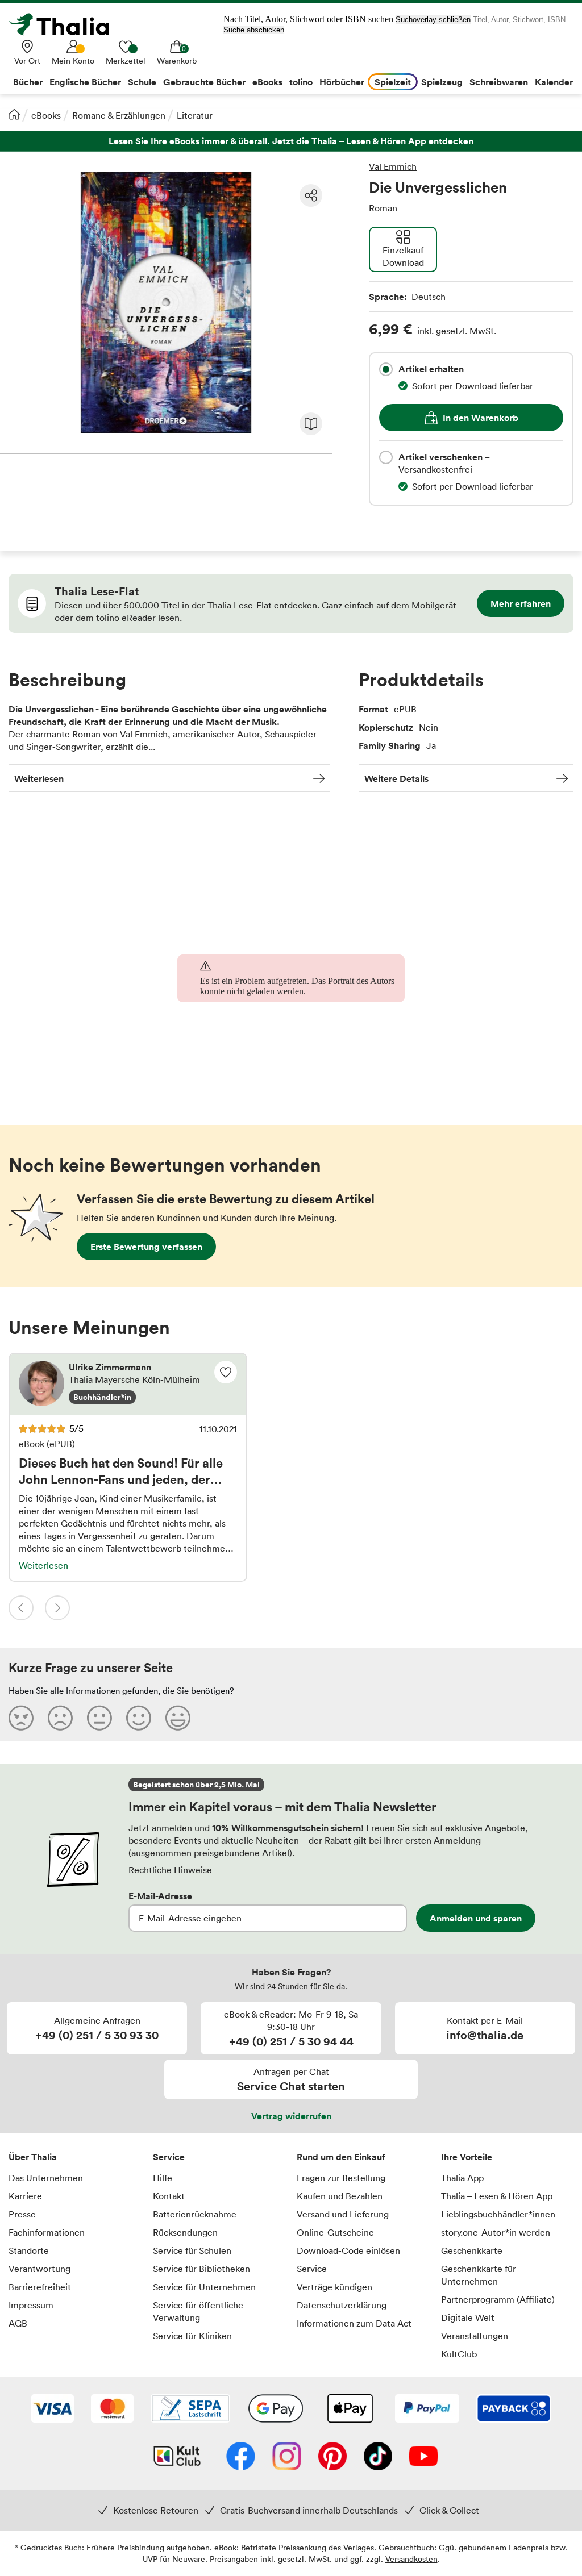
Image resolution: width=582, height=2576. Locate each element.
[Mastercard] (112, 2410)
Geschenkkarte (472, 2250)
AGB (18, 2323)
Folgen (226, 1372)
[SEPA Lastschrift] (190, 2410)
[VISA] (53, 2410)
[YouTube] (423, 2457)
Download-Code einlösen (348, 2250)
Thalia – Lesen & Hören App (497, 2196)
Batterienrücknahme (195, 2214)
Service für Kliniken (192, 2336)
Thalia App (462, 2178)
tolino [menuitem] (301, 82)
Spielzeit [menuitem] (393, 82)
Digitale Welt (468, 2317)
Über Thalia (33, 2157)
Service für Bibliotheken (201, 2269)
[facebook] (241, 2457)
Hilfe (163, 2178)
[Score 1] (21, 1718)
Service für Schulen (192, 2250)
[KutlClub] (177, 2457)
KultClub (459, 2354)
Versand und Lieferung (343, 2214)
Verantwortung (40, 2269)
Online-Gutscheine (335, 2232)
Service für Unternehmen (204, 2287)
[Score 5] (178, 1718)
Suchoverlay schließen (433, 20)
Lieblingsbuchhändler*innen (498, 2214)
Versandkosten (411, 2559)
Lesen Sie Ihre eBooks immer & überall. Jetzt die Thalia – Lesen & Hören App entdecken (291, 141)
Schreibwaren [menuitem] (499, 82)
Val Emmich (393, 166)
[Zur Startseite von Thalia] (65, 24)
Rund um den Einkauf (341, 2157)
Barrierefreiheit (40, 2287)
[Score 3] (99, 1718)
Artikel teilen (311, 195)
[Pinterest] (332, 2457)
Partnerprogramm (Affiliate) (498, 2299)
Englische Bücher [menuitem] (85, 82)
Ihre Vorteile (467, 2157)
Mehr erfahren (521, 603)
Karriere (25, 2196)
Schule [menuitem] (142, 82)
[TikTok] (378, 2457)
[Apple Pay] (350, 2410)
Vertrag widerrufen (291, 2116)
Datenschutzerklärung (342, 2305)
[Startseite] (14, 114)
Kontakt (169, 2196)
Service (169, 2157)
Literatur (195, 115)
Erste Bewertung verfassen (146, 1247)
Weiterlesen (39, 778)
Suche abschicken (254, 30)
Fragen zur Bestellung (341, 2178)
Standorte (29, 2250)
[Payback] (514, 2410)
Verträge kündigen (334, 2287)
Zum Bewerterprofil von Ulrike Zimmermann (128, 1385)
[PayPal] (427, 2410)
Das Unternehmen (46, 2178)
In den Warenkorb (481, 418)
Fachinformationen (47, 2232)
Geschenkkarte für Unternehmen (479, 2275)
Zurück (21, 1608)
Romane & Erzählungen (119, 115)
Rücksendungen (185, 2232)
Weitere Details (396, 778)
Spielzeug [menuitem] (442, 82)
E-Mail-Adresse (160, 1896)
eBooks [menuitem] (267, 82)
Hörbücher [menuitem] (342, 82)
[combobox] (386, 369)
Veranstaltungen (475, 2336)
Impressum (31, 2305)
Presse (22, 2214)
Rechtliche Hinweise (170, 1870)
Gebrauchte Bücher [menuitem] (204, 82)
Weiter (57, 1608)
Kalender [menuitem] (554, 82)
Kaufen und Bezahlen (340, 2196)
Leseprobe (311, 424)
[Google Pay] (276, 2410)
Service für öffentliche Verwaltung (198, 2311)
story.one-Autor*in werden (496, 2232)
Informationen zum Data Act (354, 2323)
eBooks (46, 115)
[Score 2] (60, 1718)
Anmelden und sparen (476, 1918)
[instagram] (287, 2457)
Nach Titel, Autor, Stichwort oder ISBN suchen (308, 19)
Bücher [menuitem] (28, 82)
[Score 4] (139, 1718)
